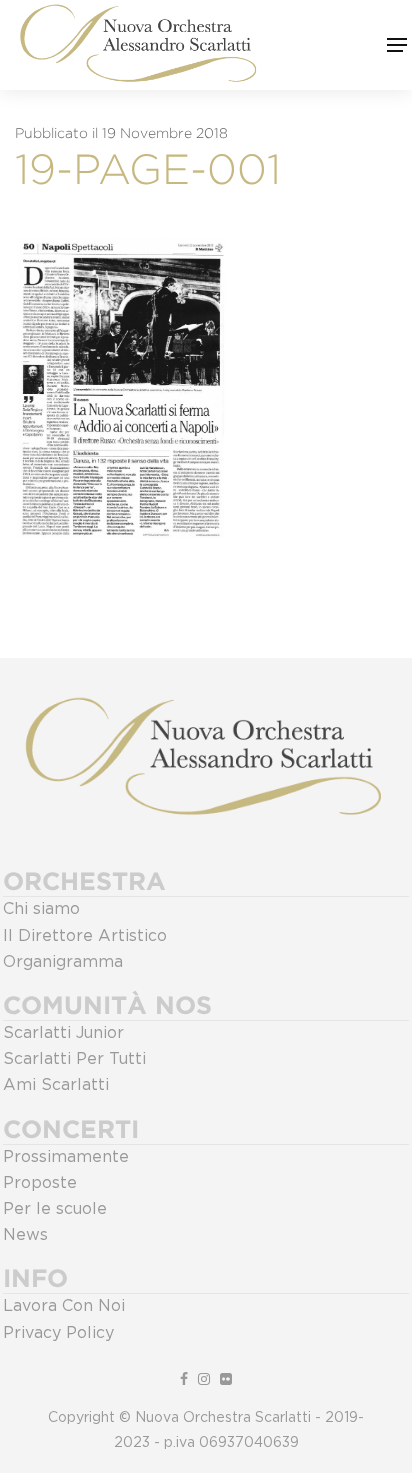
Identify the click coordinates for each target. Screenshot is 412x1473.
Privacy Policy (58, 1333)
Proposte (40, 1183)
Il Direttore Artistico (85, 936)
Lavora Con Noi (64, 1306)
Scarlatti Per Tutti (74, 1059)
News (25, 1235)
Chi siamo (41, 909)
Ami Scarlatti (56, 1085)
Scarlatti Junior (63, 1033)
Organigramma (63, 962)
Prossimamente (66, 1157)
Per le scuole (55, 1209)
